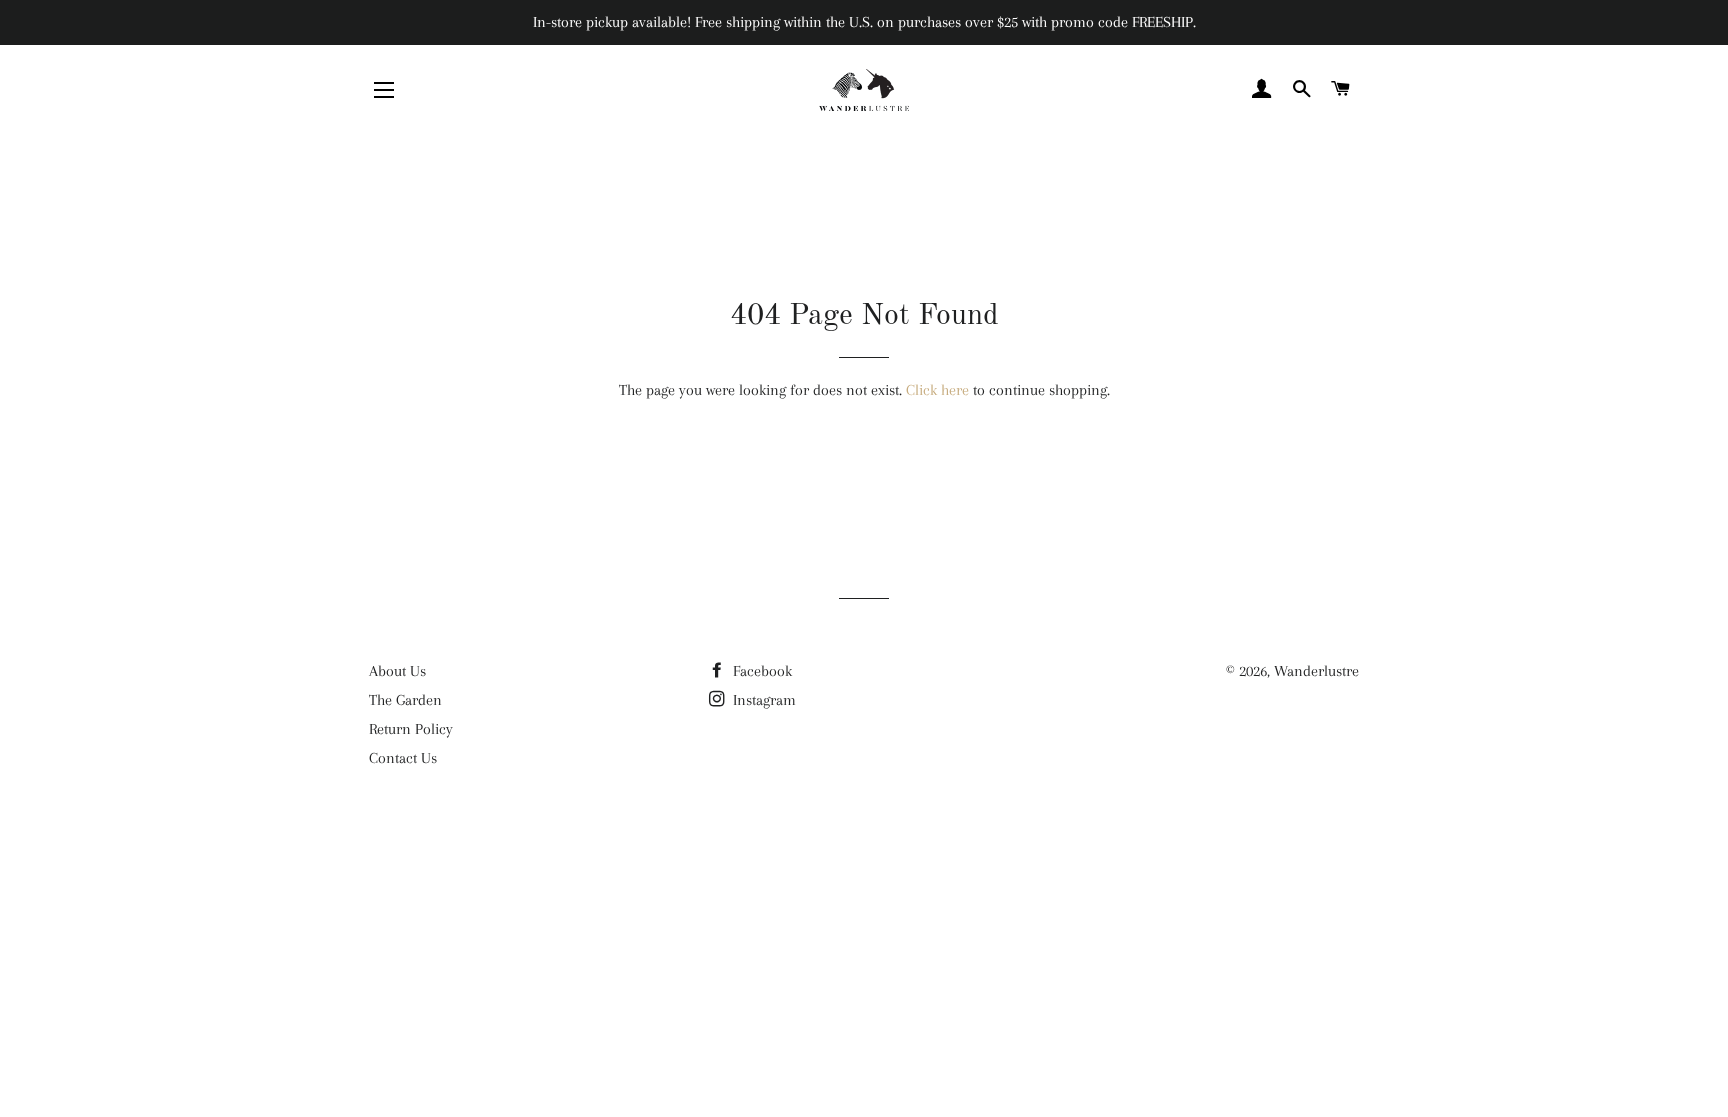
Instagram (762, 700)
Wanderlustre (1316, 671)
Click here (937, 390)
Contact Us (403, 758)
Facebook (760, 671)
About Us (397, 671)
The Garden (405, 700)
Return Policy (411, 729)
